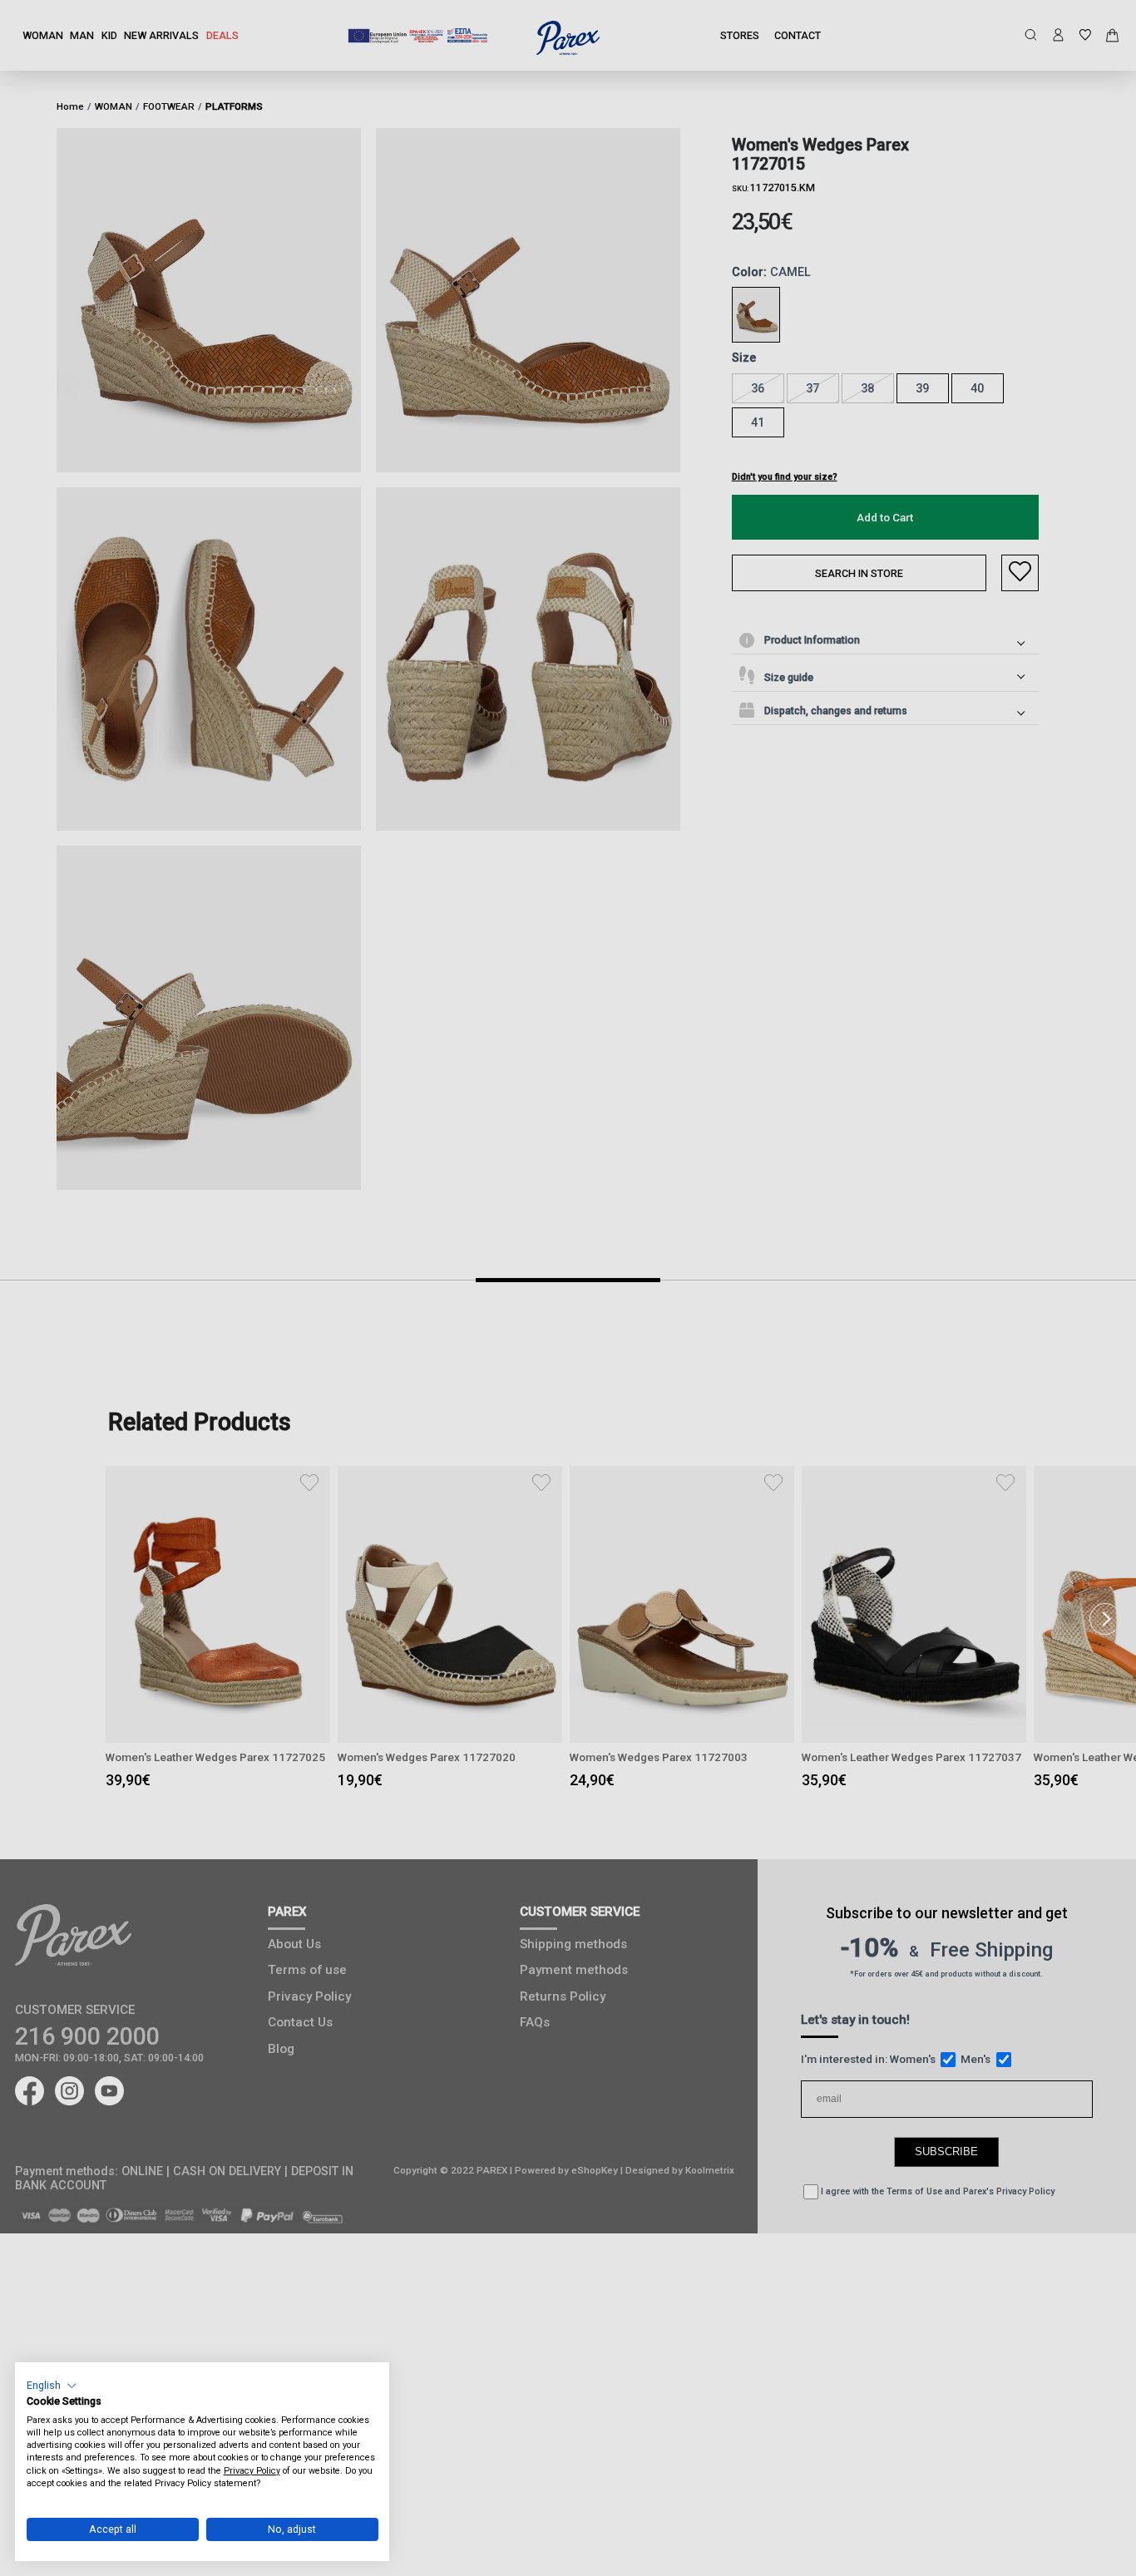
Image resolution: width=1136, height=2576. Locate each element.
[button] (52, 2385)
